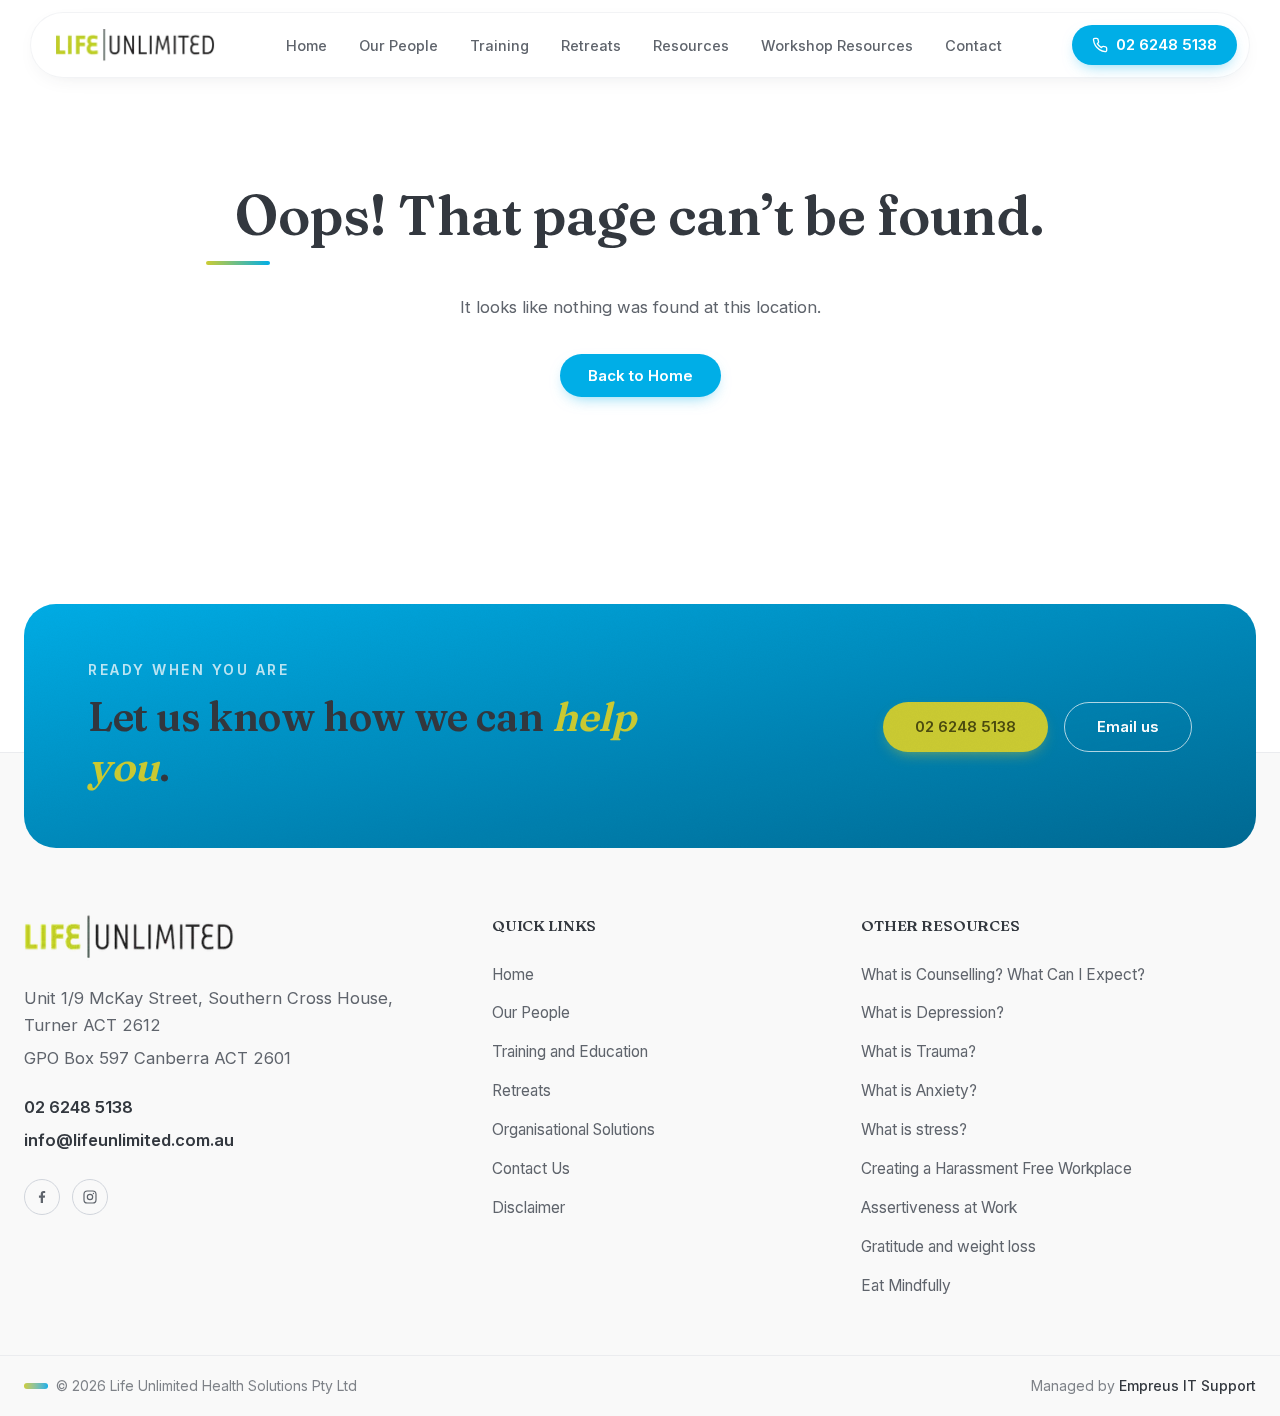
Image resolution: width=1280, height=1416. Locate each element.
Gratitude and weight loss (948, 1246)
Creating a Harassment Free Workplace (996, 1168)
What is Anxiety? (919, 1090)
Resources (691, 45)
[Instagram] (90, 1197)
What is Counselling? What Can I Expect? (1003, 974)
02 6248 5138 (1166, 44)
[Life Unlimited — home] (135, 45)
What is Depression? (932, 1012)
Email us (1128, 726)
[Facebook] (42, 1197)
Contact (973, 45)
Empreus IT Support (1187, 1385)
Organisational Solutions (573, 1129)
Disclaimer (528, 1207)
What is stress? (914, 1129)
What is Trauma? (918, 1051)
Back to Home (640, 374)
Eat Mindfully (906, 1285)
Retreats (591, 45)
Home (306, 45)
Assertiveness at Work (939, 1207)
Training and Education (570, 1051)
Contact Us (531, 1168)
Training (499, 45)
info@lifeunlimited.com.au (129, 1140)
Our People (398, 45)
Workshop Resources (837, 45)
